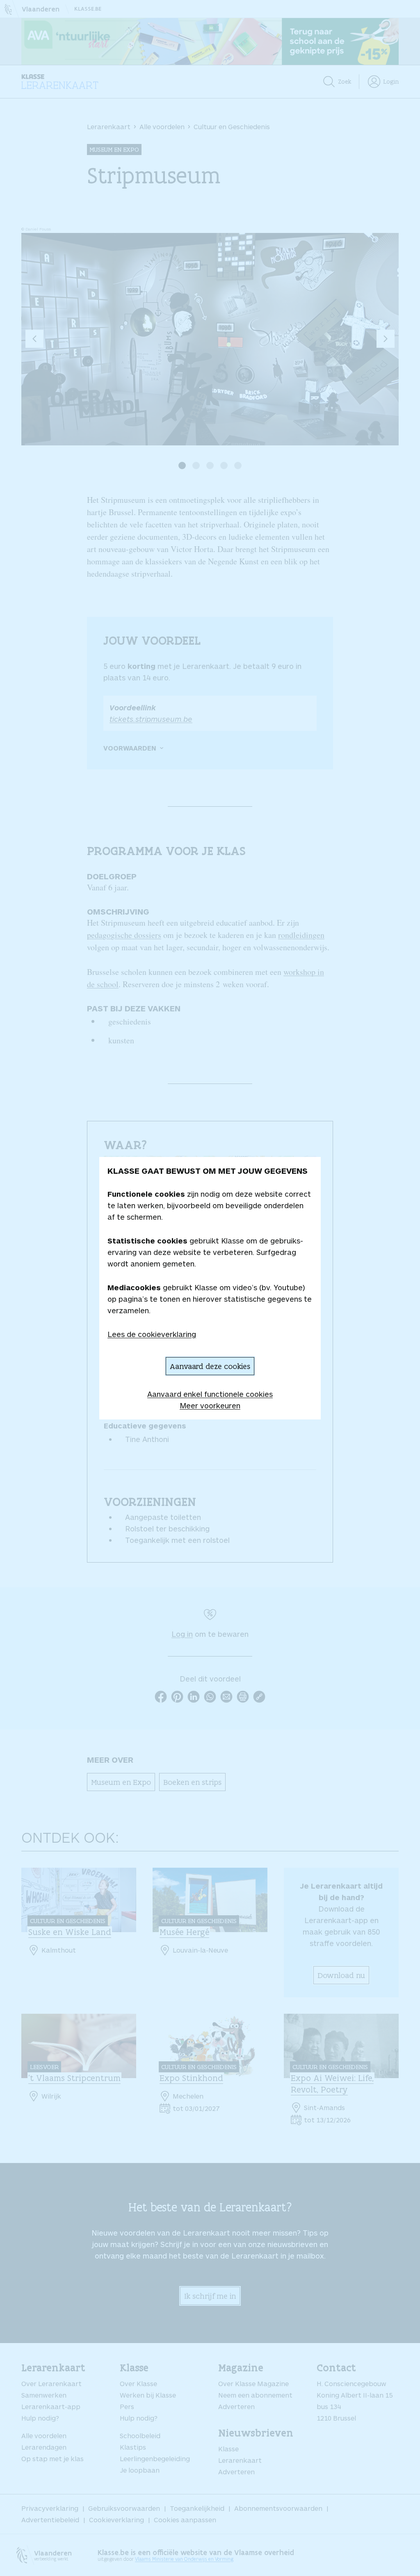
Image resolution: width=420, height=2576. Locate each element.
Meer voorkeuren (210, 1406)
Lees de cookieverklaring (152, 1334)
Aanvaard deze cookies (210, 1366)
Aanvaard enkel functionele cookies (210, 1394)
